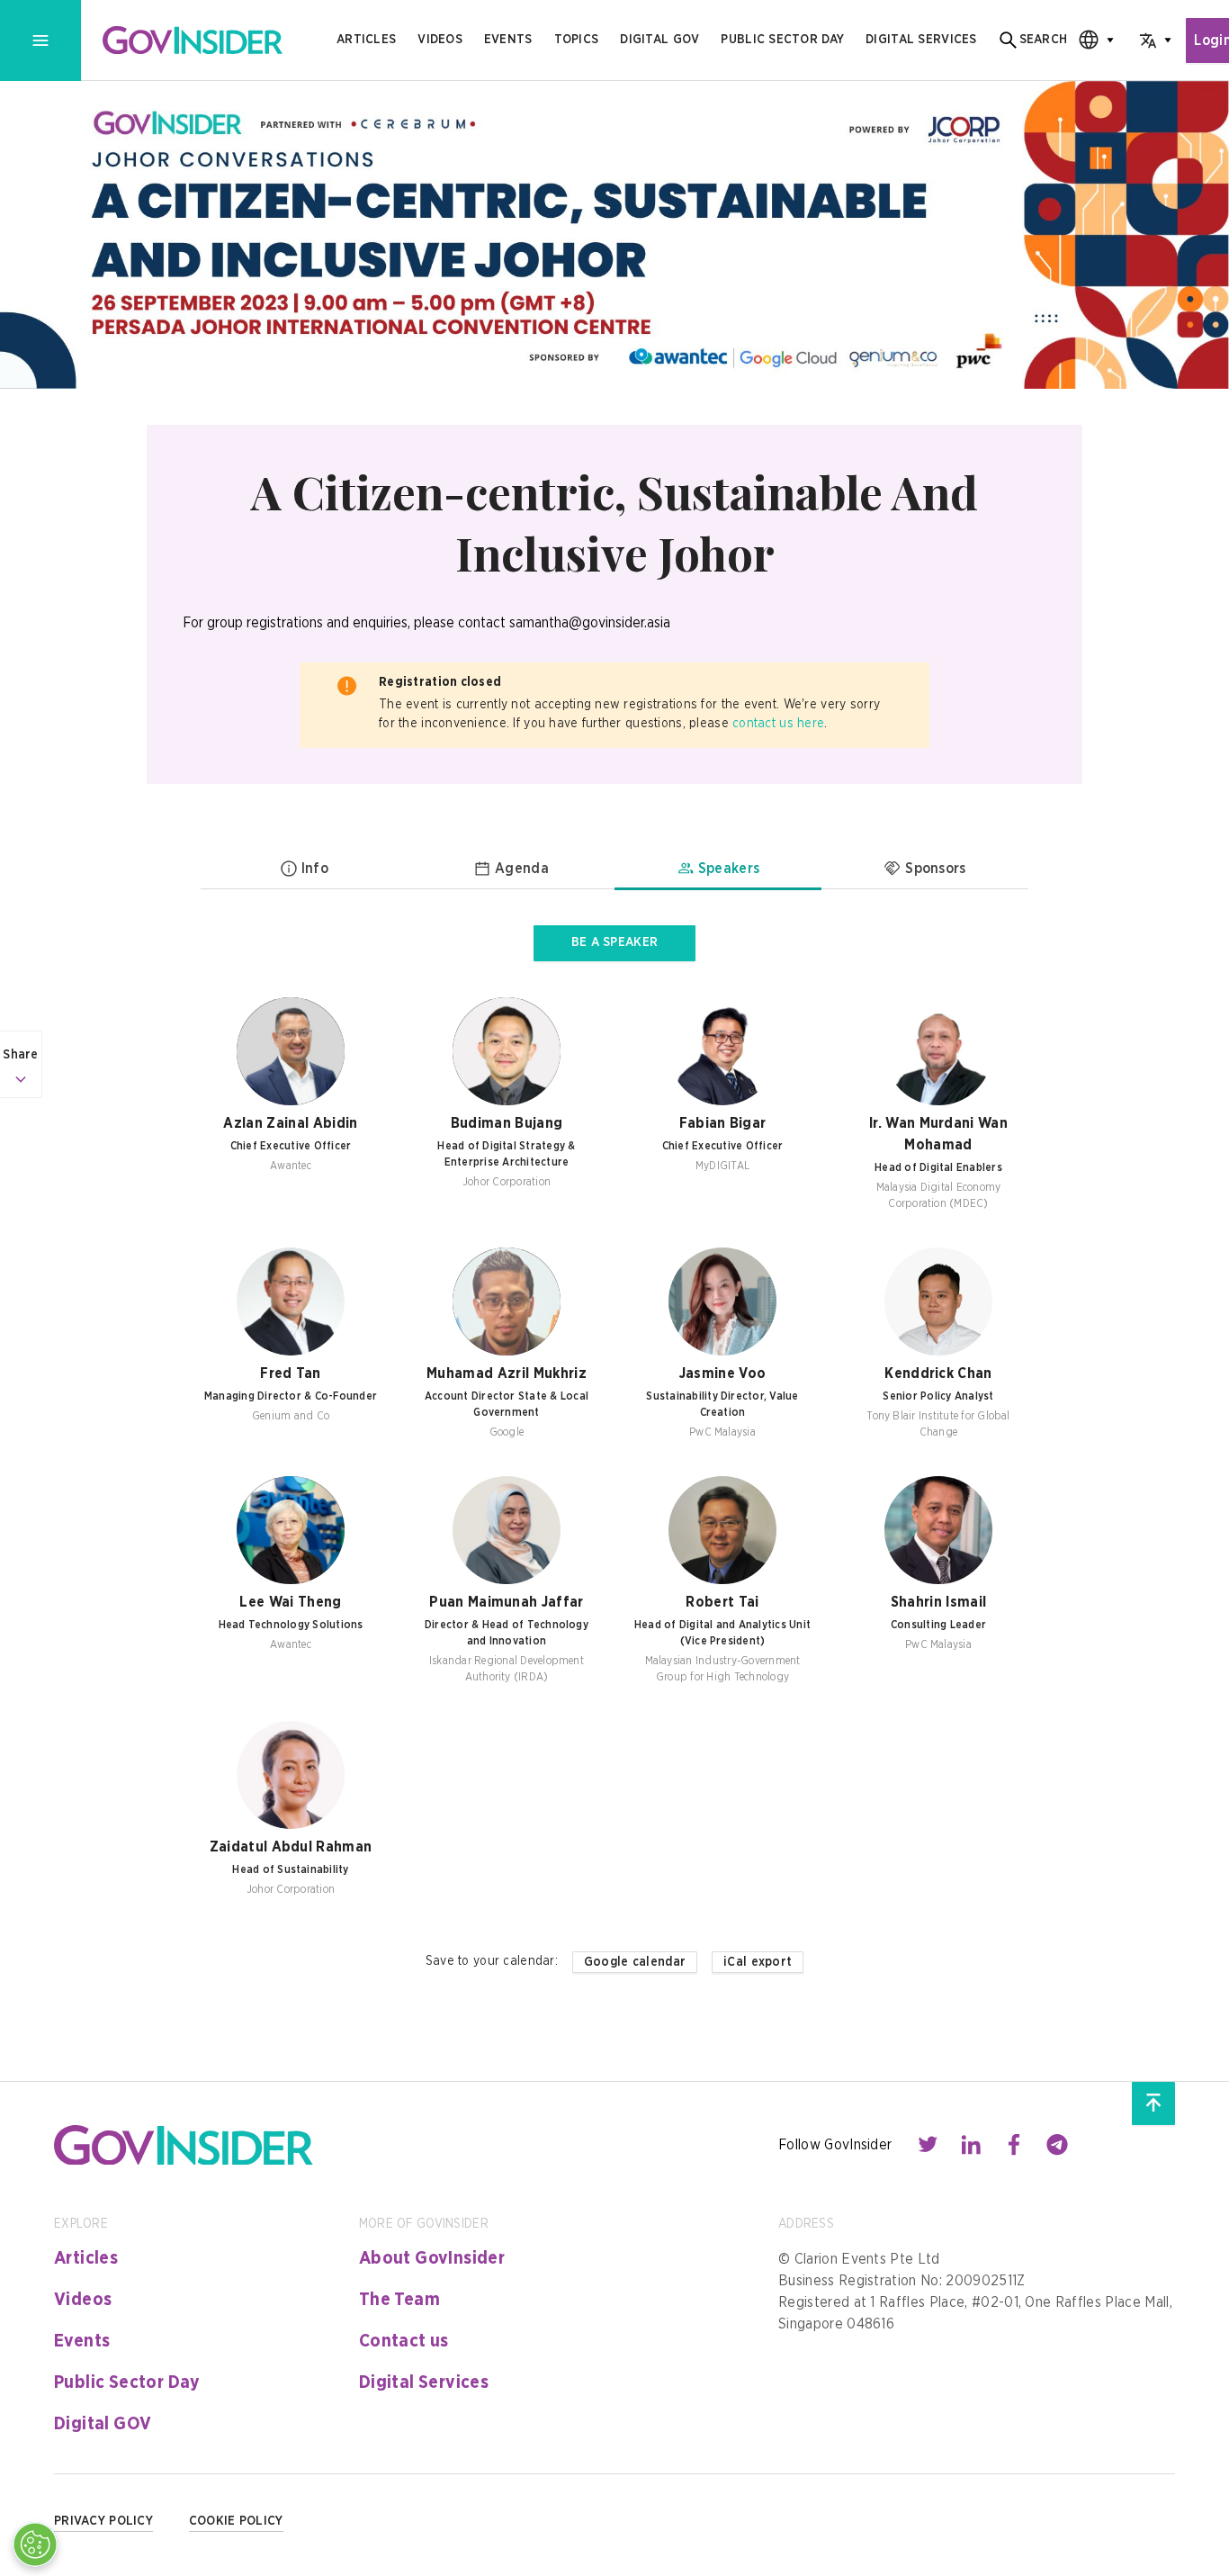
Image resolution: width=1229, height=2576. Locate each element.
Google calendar (635, 1962)
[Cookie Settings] (35, 2544)
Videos (440, 40)
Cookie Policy (236, 2521)
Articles (366, 40)
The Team (399, 2300)
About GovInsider (432, 2258)
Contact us (404, 2341)
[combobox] (1090, 40)
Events (508, 40)
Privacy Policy (103, 2521)
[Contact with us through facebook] (1014, 2145)
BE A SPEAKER (614, 942)
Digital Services (424, 2382)
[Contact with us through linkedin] (971, 2145)
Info (315, 869)
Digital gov (659, 40)
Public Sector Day (127, 2382)
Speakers (729, 869)
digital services (921, 40)
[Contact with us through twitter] (928, 2145)
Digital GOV (103, 2424)
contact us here (778, 724)
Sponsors (936, 869)
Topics (577, 40)
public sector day (782, 40)
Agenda (522, 869)
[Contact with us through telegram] (1057, 2145)
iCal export (758, 1962)
